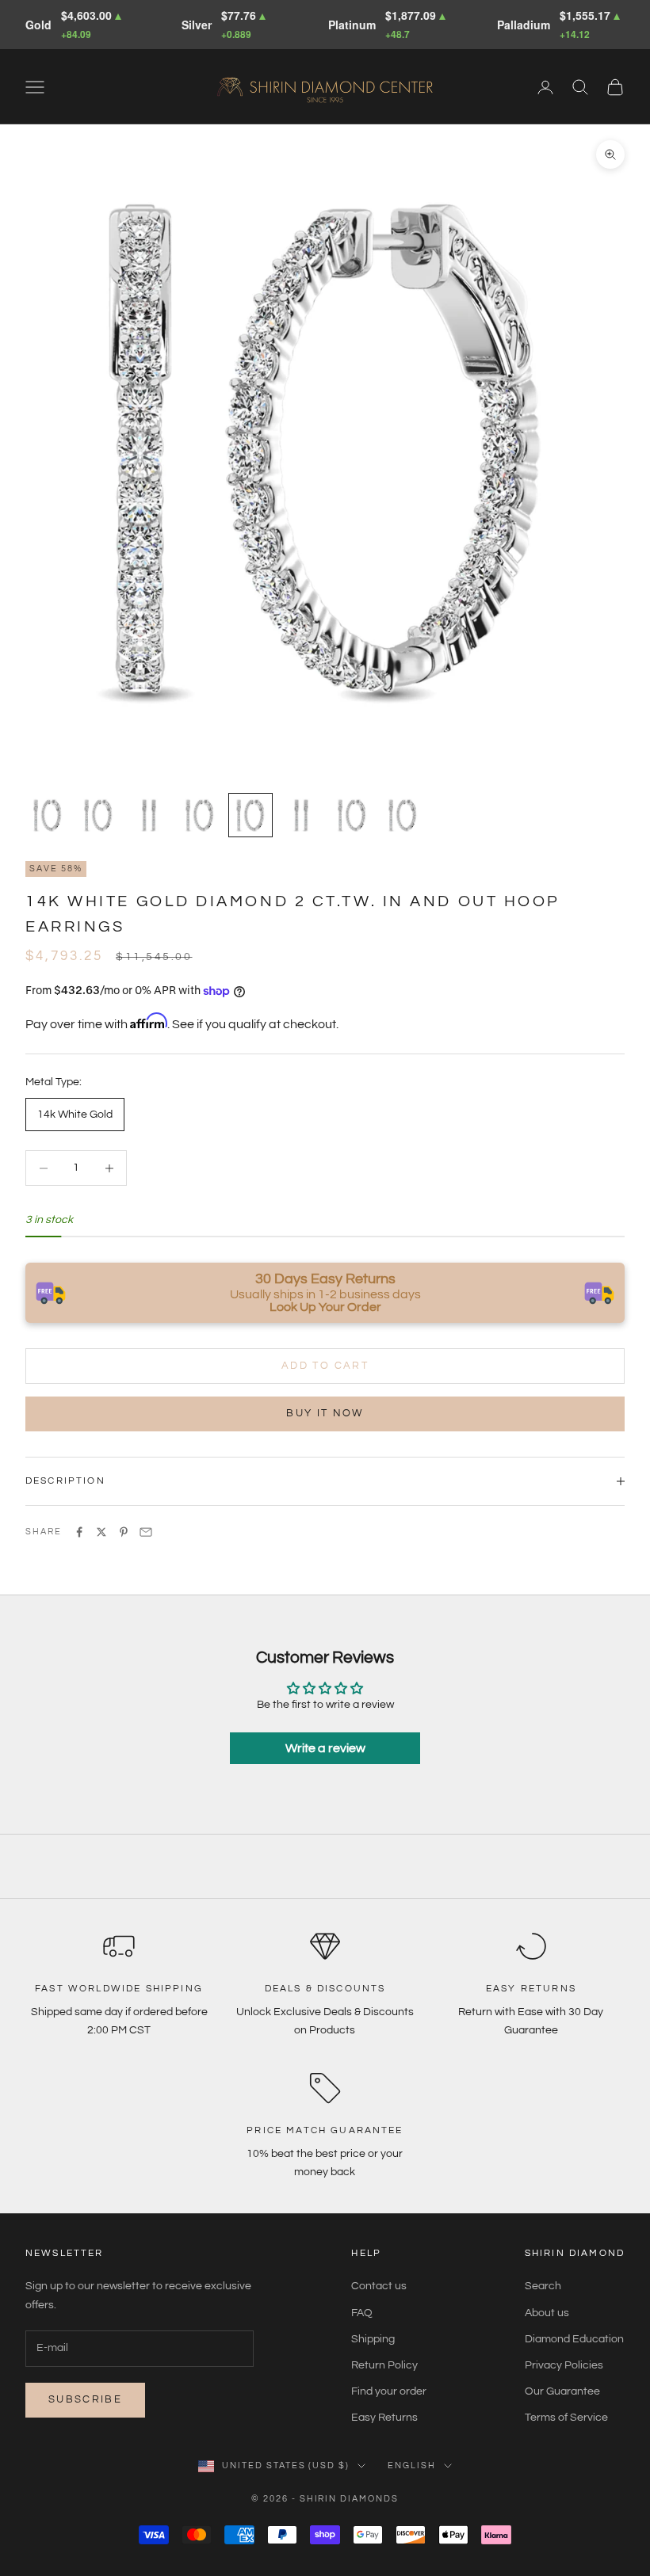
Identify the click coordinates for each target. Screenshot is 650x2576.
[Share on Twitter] (101, 1532)
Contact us (379, 2286)
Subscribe (85, 2399)
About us (547, 2313)
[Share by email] (146, 1532)
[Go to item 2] (98, 815)
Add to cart (325, 1366)
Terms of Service (566, 2418)
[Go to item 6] (301, 815)
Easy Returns (384, 2418)
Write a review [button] (325, 1748)
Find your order (389, 2391)
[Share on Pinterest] (124, 1532)
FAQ (362, 2313)
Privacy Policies (564, 2365)
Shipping (373, 2339)
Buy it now (325, 1413)
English (412, 2465)
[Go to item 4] (200, 815)
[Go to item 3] (149, 815)
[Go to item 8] (403, 815)
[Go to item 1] (48, 815)
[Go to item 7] (352, 815)
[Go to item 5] (250, 815)
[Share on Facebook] (79, 1532)
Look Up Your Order (325, 1307)
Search (543, 2286)
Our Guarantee (562, 2391)
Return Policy (384, 2365)
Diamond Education (574, 2339)
